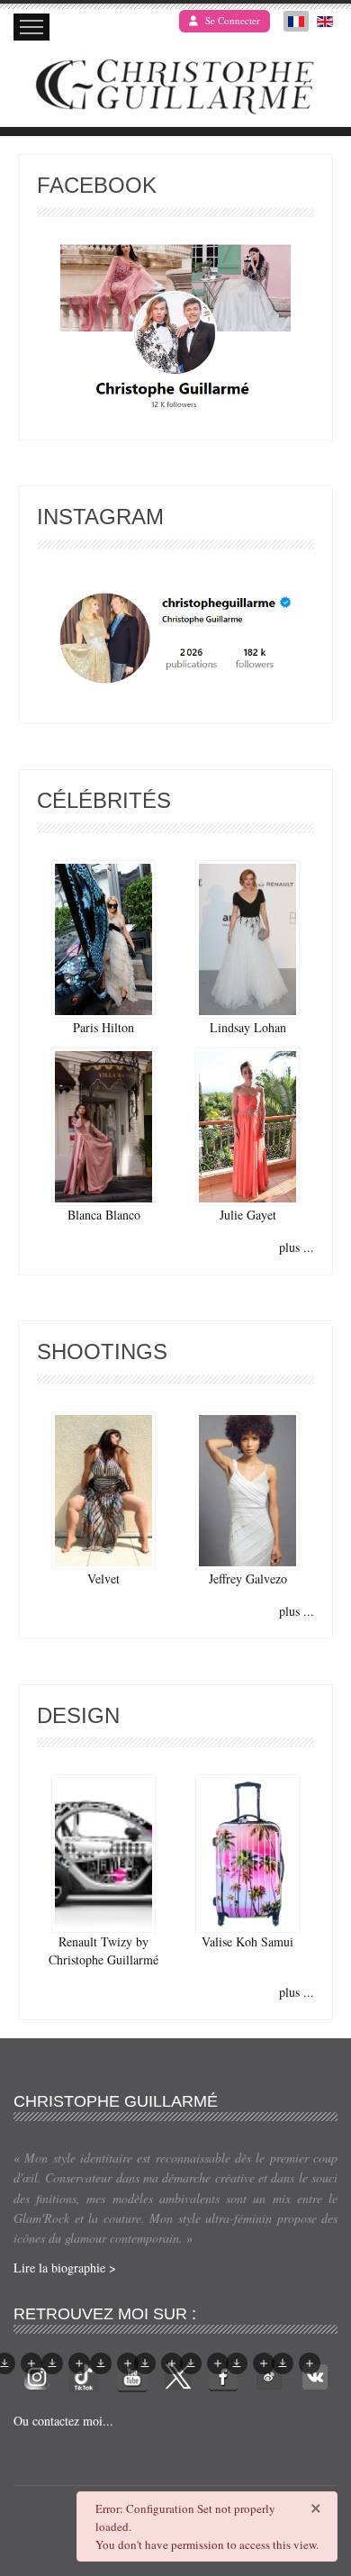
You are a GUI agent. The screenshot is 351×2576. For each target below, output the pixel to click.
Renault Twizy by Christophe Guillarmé (103, 1950)
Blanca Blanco (104, 1215)
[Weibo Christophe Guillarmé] (269, 2375)
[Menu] (31, 27)
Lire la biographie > (65, 2268)
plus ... (297, 1247)
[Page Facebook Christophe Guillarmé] (175, 331)
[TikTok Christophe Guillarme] (84, 2375)
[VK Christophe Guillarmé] (315, 2375)
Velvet (103, 1578)
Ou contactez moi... (63, 2421)
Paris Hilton (103, 1027)
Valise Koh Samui (247, 1941)
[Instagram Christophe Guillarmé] (176, 639)
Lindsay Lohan (248, 1027)
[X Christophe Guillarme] (178, 2375)
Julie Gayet (248, 1215)
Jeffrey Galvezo (248, 1578)
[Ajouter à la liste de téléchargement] (31, 2363)
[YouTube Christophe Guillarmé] (132, 2375)
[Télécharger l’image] (52, 2363)
